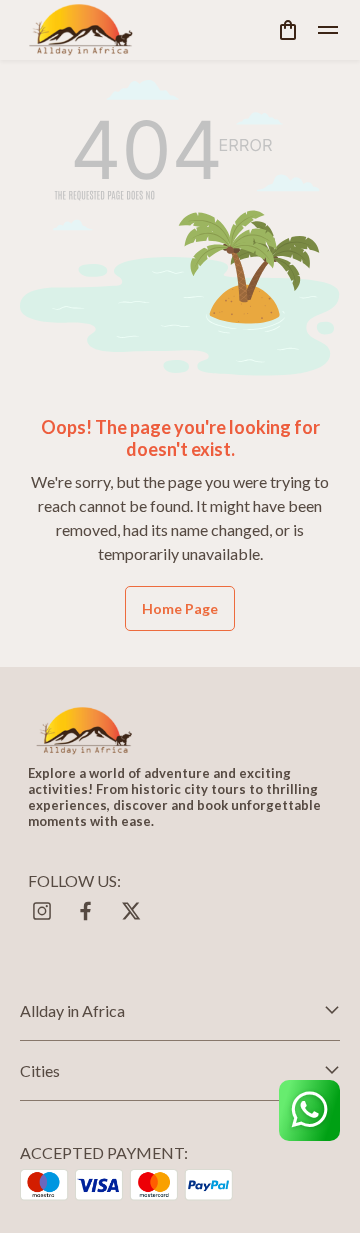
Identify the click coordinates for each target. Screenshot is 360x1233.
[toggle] (328, 30)
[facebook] (86, 911)
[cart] (288, 30)
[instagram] (42, 911)
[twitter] (130, 911)
